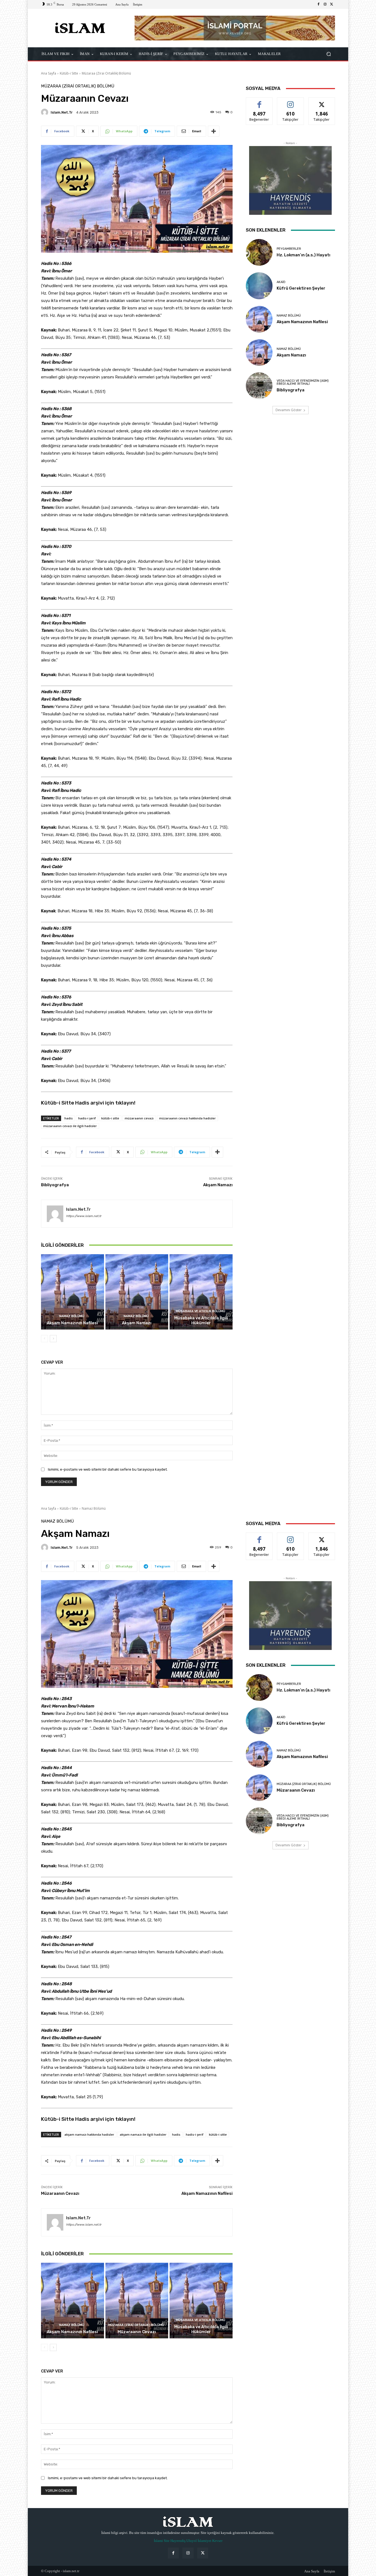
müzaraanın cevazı (139, 1118)
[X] (332, 4)
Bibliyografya (55, 1185)
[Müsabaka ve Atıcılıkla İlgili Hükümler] (201, 1292)
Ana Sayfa (49, 73)
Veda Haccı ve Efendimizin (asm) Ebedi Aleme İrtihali (303, 382)
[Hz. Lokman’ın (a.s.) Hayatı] (259, 252)
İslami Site (162, 2541)
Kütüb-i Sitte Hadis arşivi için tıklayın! (88, 1103)
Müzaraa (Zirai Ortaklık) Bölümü (106, 73)
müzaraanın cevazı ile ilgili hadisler (70, 1126)
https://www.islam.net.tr (84, 1216)
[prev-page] (44, 1339)
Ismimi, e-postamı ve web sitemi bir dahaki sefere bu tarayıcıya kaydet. (108, 1469)
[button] (329, 54)
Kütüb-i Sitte (69, 73)
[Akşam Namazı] (137, 1292)
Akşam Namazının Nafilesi (72, 1323)
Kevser (217, 2541)
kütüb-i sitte (110, 1118)
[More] (214, 131)
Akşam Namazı (218, 1185)
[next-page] (53, 1339)
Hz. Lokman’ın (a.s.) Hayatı (303, 255)
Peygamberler (289, 249)
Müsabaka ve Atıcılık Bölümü (201, 1311)
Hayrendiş (178, 2541)
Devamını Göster (289, 410)
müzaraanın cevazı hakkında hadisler (187, 1118)
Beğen (259, 102)
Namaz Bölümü (72, 1316)
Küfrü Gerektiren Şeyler (301, 288)
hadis (69, 1118)
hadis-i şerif (87, 1118)
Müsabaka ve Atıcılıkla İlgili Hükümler (201, 1320)
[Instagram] (325, 4)
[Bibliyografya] (259, 386)
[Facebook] (318, 4)
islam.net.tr (62, 112)
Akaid (281, 282)
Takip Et (291, 102)
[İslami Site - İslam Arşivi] (81, 28)
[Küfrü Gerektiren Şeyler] (259, 286)
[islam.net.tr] (45, 112)
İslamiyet (205, 2541)
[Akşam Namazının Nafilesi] (73, 1292)
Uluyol (192, 2541)
